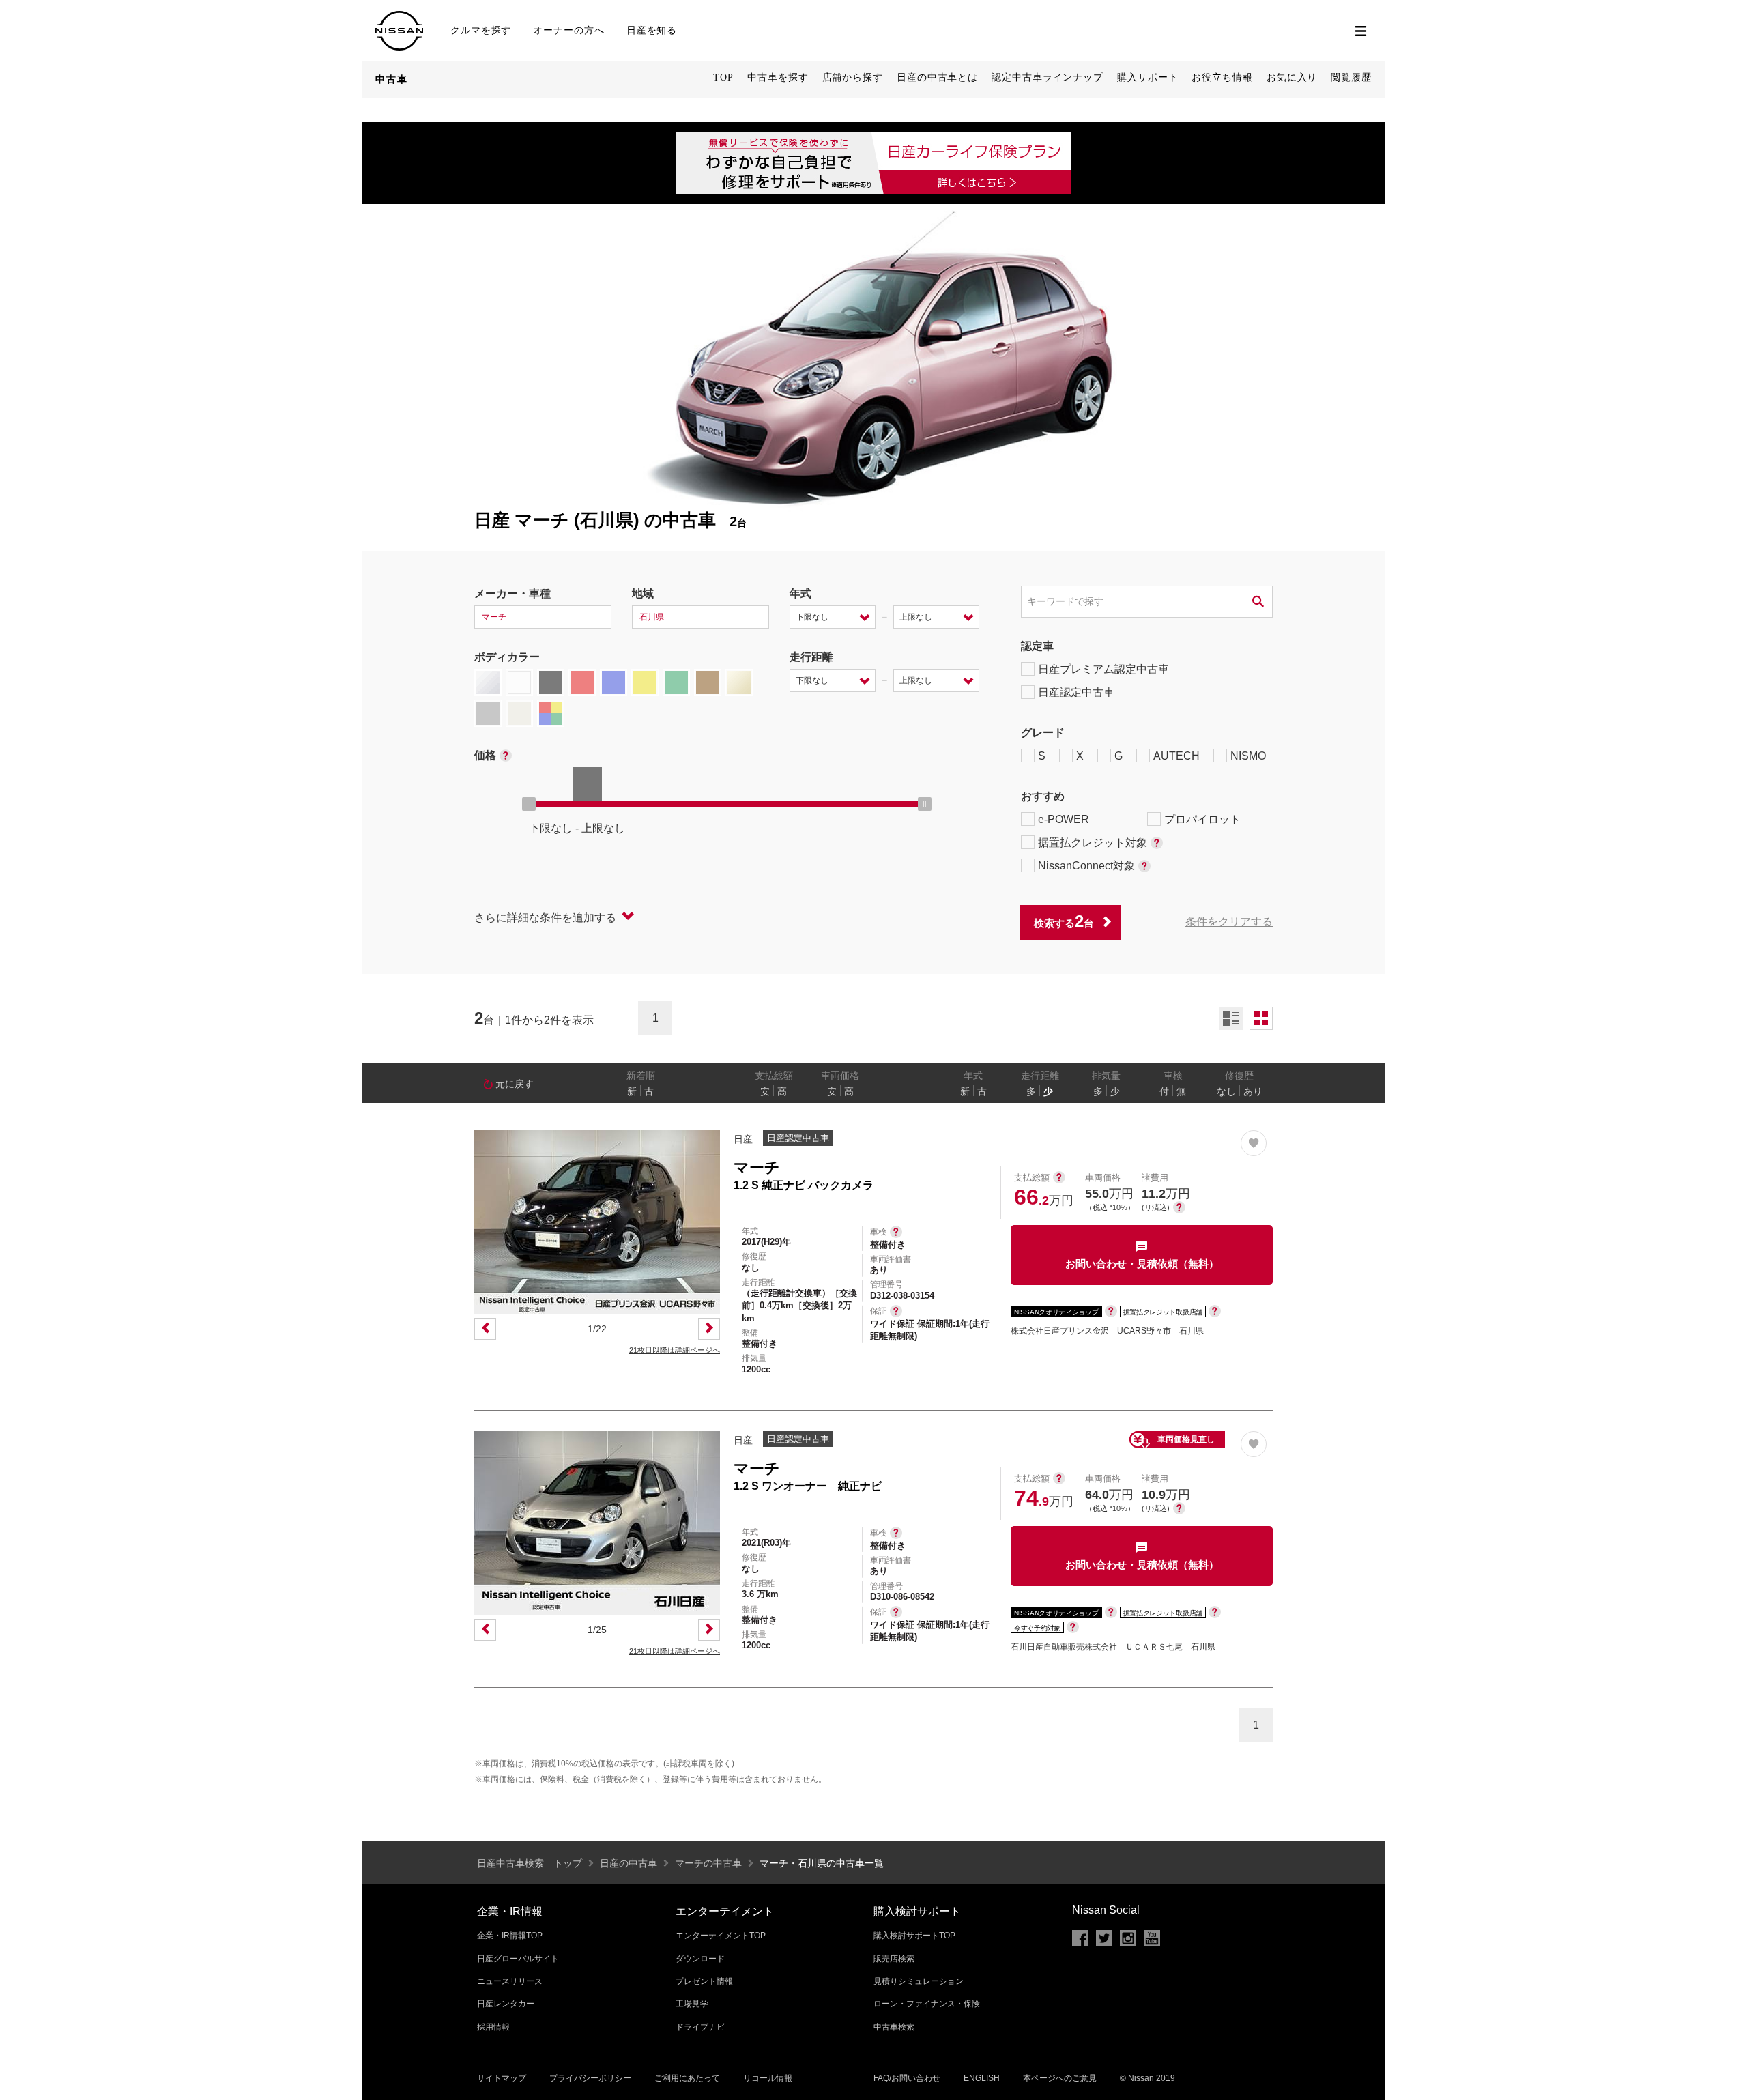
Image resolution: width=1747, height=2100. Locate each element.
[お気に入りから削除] (1254, 1143)
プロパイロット (1202, 819)
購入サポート (1147, 77)
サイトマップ (502, 2078)
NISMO (1248, 756)
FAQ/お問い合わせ (907, 2078)
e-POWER (1064, 819)
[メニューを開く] (1361, 31)
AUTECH (1176, 756)
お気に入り (1292, 77)
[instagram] (1128, 1938)
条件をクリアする (1229, 922)
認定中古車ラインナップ (1048, 77)
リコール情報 (768, 2078)
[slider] (529, 804)
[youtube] (1152, 1938)
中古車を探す (778, 77)
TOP (723, 77)
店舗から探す (853, 77)
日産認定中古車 (1076, 692)
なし (1226, 1091)
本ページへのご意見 (1060, 2078)
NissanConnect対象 (1086, 866)
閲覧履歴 (1351, 77)
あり (1253, 1091)
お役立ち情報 (1222, 77)
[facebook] (1080, 1938)
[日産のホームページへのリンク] (399, 17)
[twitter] (1104, 1938)
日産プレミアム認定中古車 (1103, 669)
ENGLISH (982, 2078)
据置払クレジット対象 (1093, 843)
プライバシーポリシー (590, 2078)
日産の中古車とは (937, 77)
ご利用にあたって (687, 2078)
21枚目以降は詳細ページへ (675, 1350)
